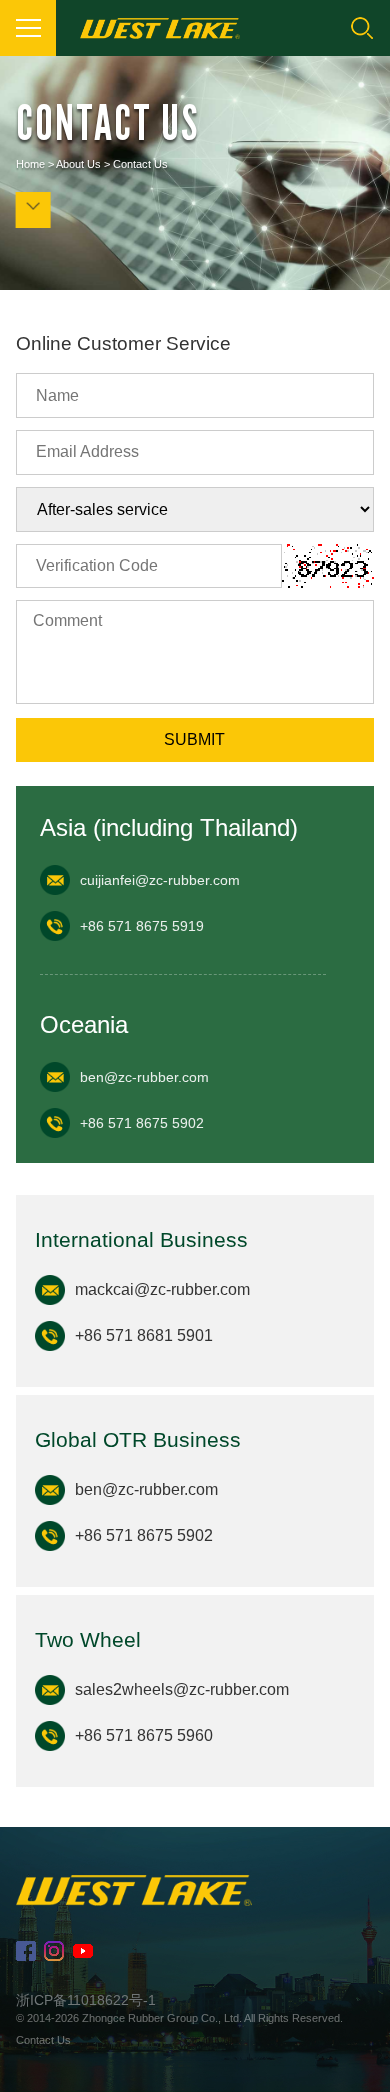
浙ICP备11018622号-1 (86, 2000)
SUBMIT (194, 739)
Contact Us (140, 164)
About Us (78, 164)
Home (30, 164)
